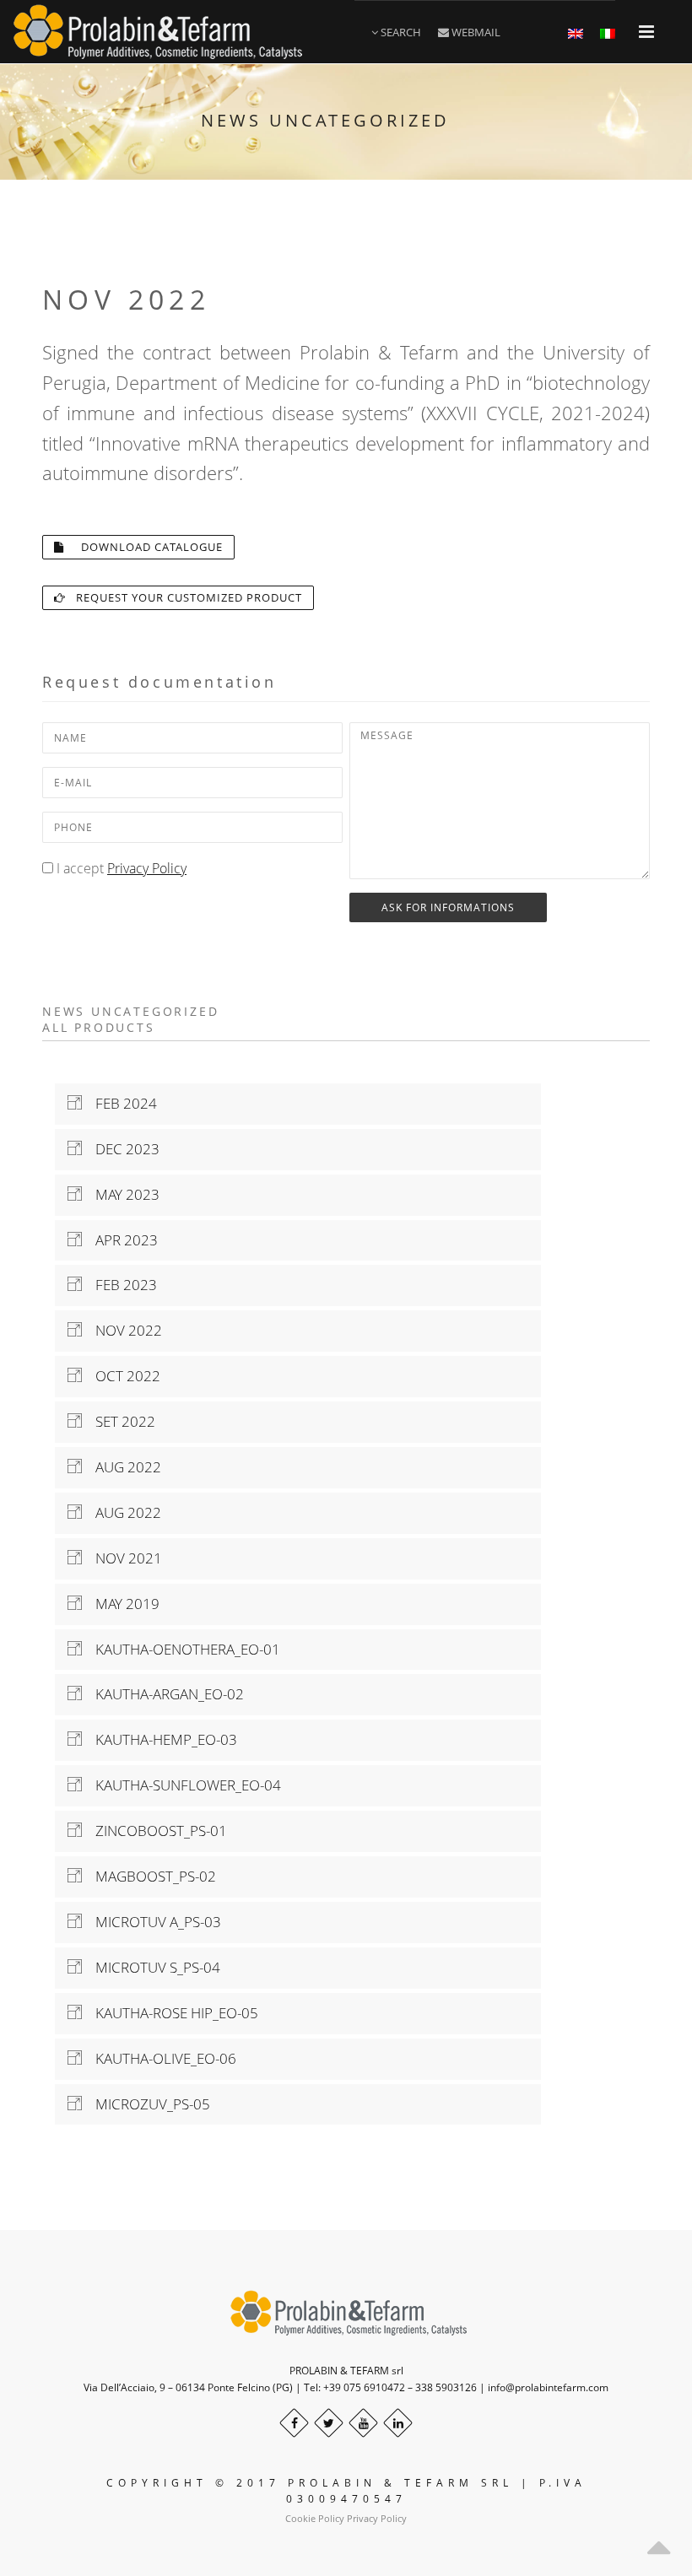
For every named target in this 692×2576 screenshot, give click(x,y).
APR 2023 (120, 1240)
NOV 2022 (122, 1330)
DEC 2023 (121, 1149)
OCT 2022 (121, 1376)
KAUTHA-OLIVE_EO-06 (159, 2058)
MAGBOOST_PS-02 (149, 1876)
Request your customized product (184, 597)
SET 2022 (119, 1421)
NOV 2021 (122, 1558)
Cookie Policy (315, 2518)
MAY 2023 (121, 1194)
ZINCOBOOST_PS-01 (154, 1831)
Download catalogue (143, 547)
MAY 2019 (121, 1604)
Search (400, 32)
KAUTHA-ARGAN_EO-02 (163, 1694)
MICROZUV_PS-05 (146, 2104)
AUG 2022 (122, 1467)
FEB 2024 (119, 1103)
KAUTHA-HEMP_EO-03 (159, 1739)
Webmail (475, 32)
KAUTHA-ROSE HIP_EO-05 (170, 2013)
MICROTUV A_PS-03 (151, 1922)
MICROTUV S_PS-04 (151, 1967)
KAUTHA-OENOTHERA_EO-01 (181, 1649)
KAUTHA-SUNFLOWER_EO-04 (181, 1785)
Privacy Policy (147, 868)
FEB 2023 (119, 1285)
